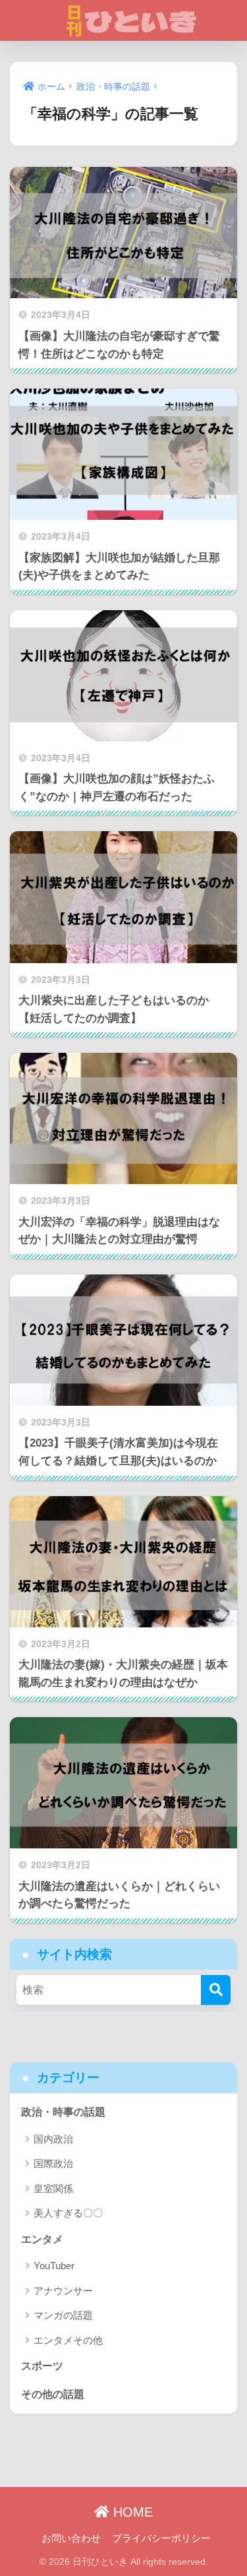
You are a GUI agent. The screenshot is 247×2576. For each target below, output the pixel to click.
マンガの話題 (63, 2315)
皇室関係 (53, 2188)
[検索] (216, 1990)
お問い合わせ (71, 2538)
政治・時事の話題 (63, 2112)
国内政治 (53, 2139)
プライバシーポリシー (161, 2538)
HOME (131, 2512)
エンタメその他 (68, 2340)
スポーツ (42, 2366)
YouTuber (54, 2266)
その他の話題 (53, 2394)
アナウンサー (63, 2291)
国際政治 (53, 2163)
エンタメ (42, 2239)
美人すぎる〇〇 (68, 2213)
